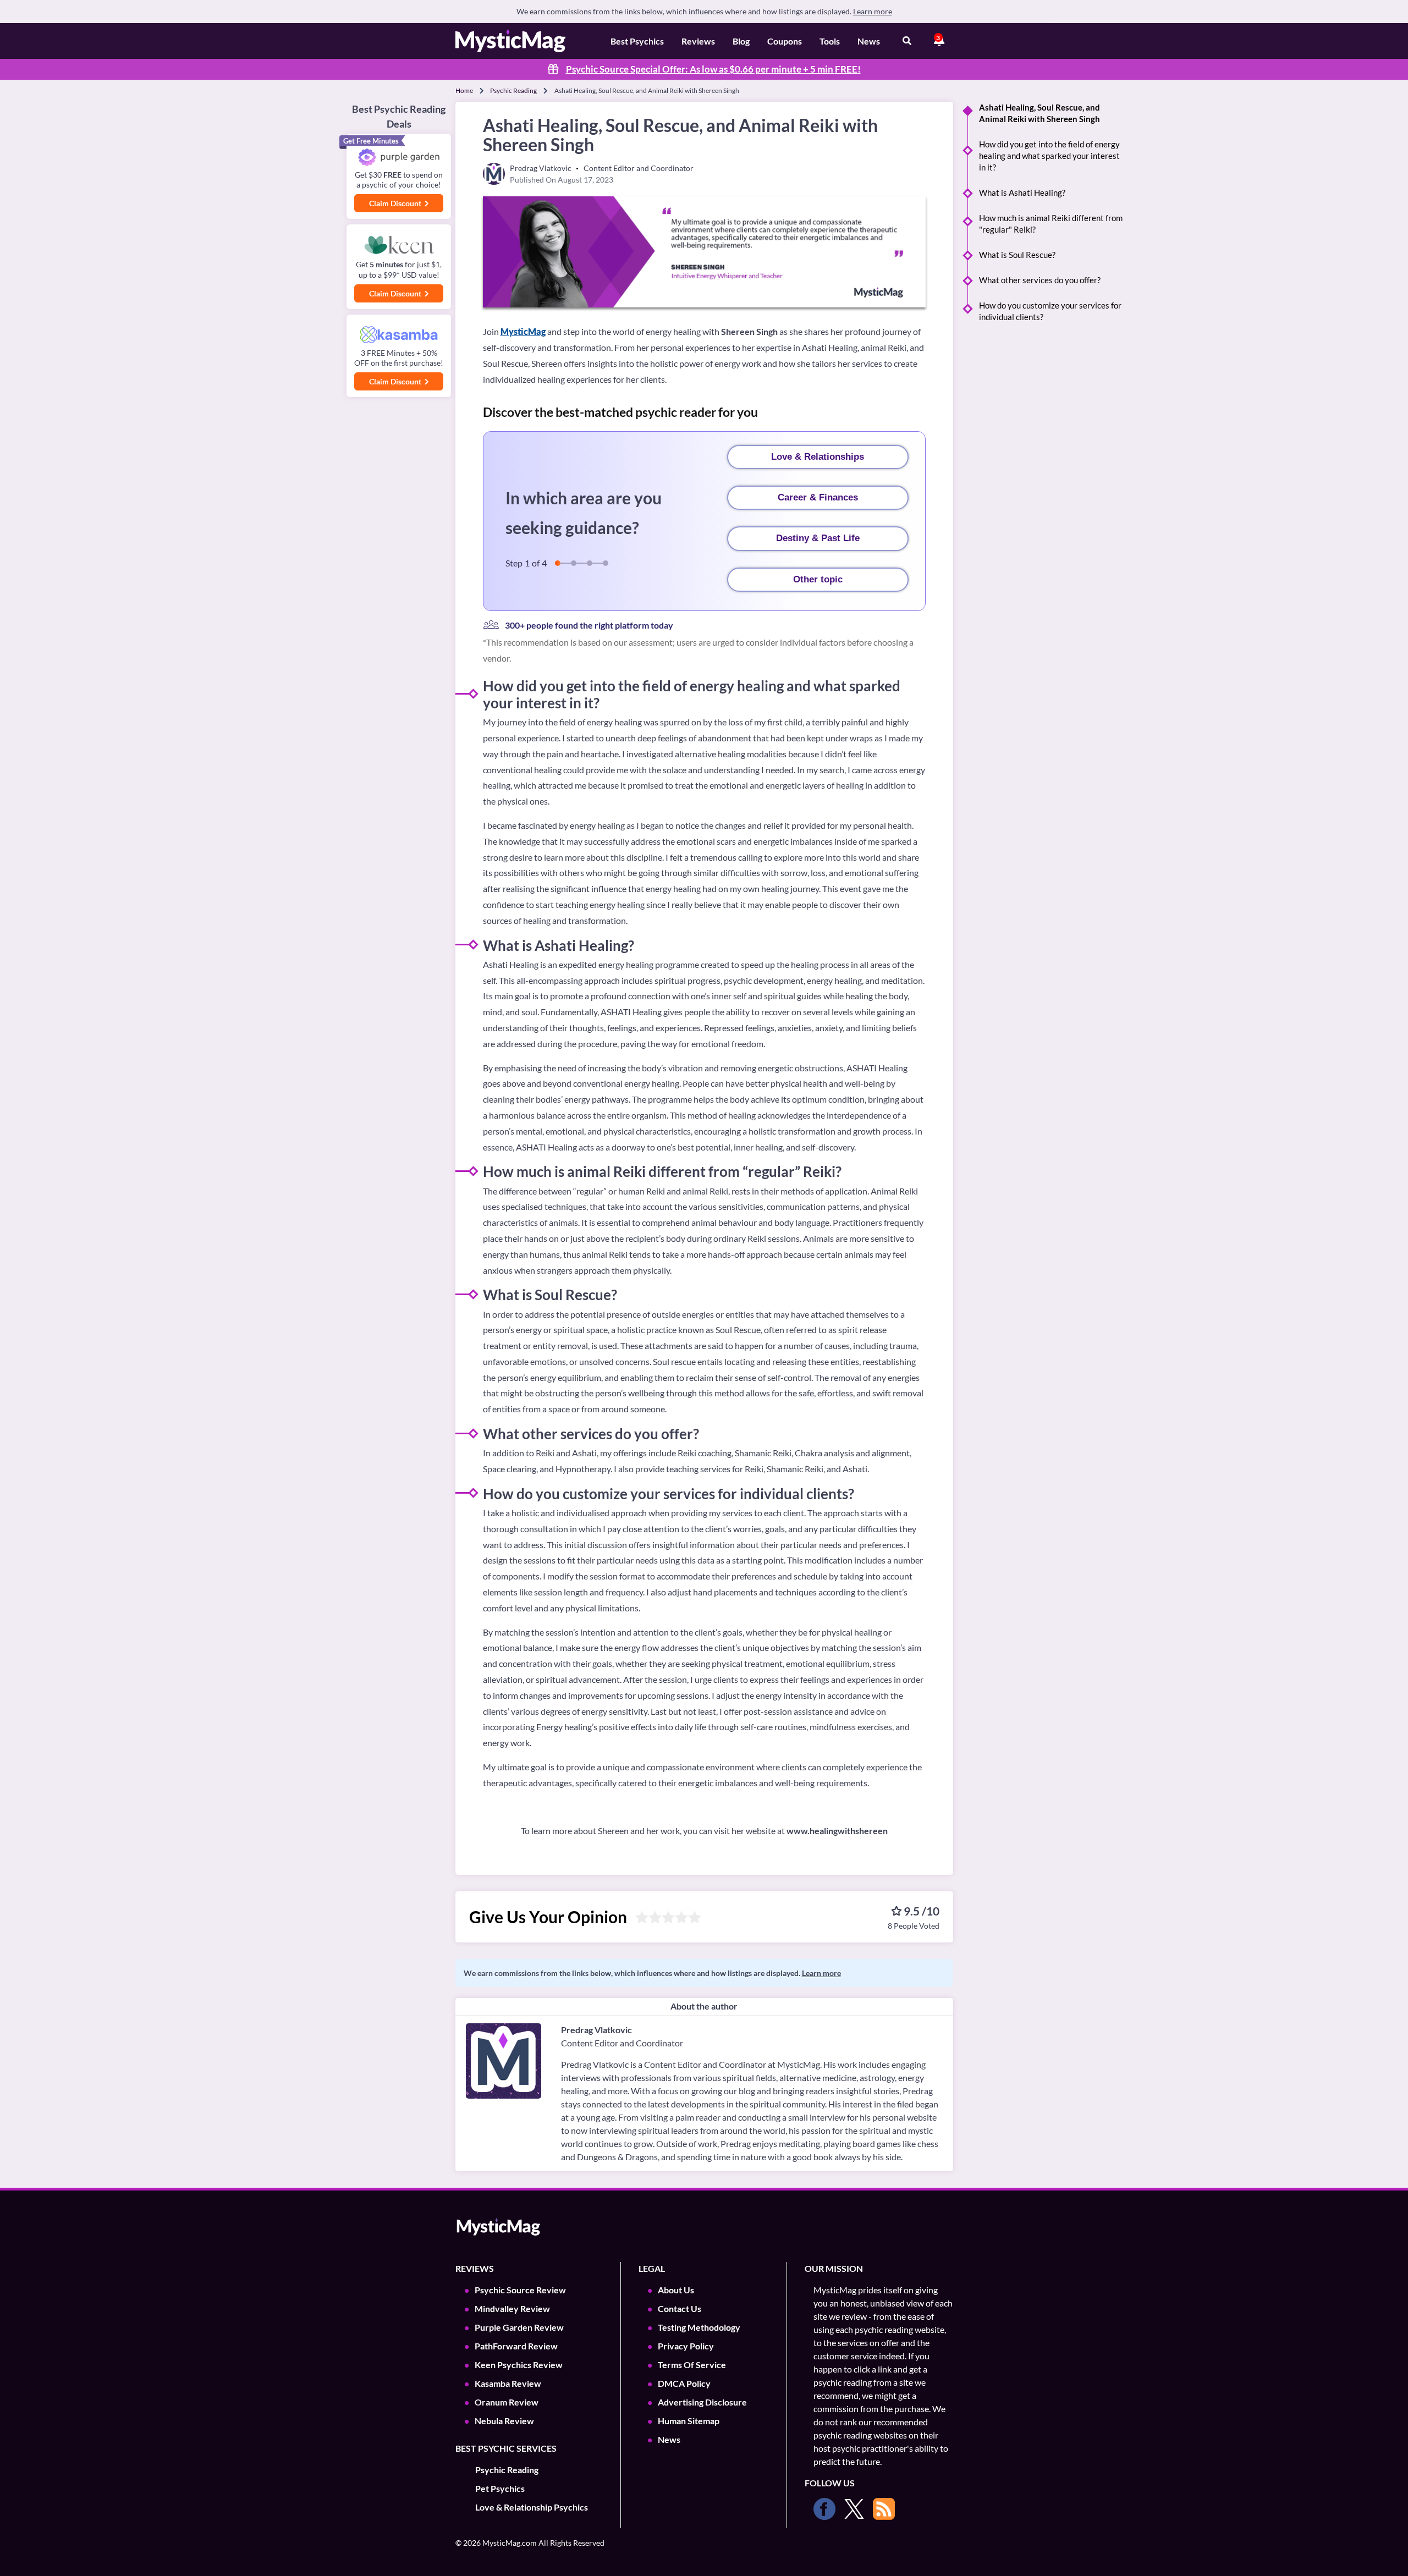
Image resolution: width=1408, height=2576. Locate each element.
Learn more (873, 11)
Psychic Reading (513, 90)
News (869, 41)
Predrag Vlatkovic (596, 2030)
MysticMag (523, 331)
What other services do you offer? (1040, 280)
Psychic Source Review (520, 2290)
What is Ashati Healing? (1022, 192)
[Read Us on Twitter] (854, 2509)
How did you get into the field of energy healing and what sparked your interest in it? (1049, 156)
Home (464, 90)
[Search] (907, 41)
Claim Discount (396, 203)
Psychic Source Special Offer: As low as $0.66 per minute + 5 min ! (713, 69)
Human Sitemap (689, 2421)
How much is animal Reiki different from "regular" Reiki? (1051, 224)
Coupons (785, 41)
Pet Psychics (500, 2488)
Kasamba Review (508, 2383)
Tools (830, 41)
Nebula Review (504, 2421)
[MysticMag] (510, 41)
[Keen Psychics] (399, 246)
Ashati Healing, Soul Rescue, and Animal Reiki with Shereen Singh (1039, 113)
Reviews (698, 41)
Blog (741, 41)
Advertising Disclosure (702, 2402)
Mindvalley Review (512, 2308)
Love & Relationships (818, 457)
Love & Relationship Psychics (532, 2507)
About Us (676, 2290)
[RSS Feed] (884, 2509)
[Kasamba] (399, 335)
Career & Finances (818, 497)
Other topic (818, 579)
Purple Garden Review (519, 2327)
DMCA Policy (684, 2383)
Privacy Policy (686, 2346)
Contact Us (680, 2308)
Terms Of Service (692, 2365)
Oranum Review (507, 2402)
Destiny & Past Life (818, 538)
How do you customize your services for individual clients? (1050, 311)
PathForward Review (516, 2346)
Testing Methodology (699, 2327)
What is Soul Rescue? (1017, 255)
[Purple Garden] (399, 158)
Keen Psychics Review (519, 2365)
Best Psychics (637, 41)
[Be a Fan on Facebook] (824, 2509)
